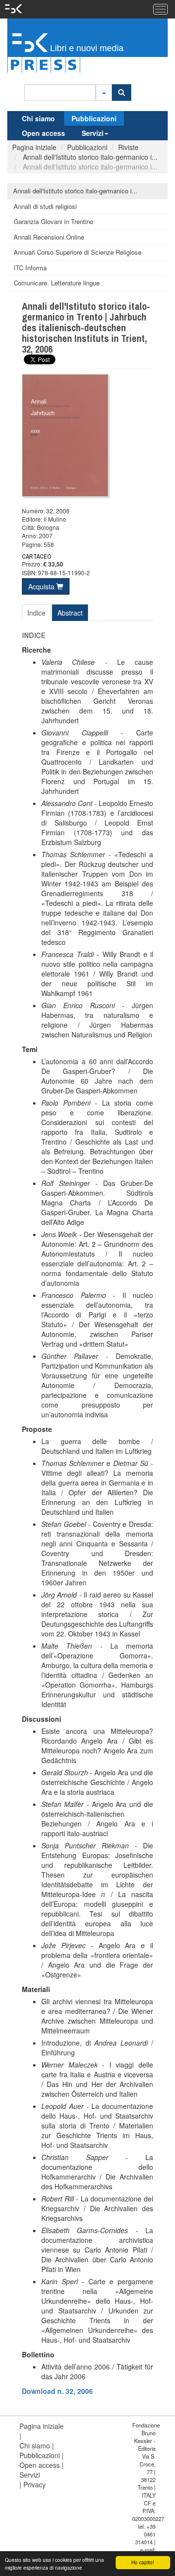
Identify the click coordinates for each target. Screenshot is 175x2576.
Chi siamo (38, 118)
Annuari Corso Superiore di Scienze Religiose (78, 252)
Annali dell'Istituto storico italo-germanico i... (89, 157)
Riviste (128, 147)
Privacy (35, 2484)
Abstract (70, 613)
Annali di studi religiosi (45, 206)
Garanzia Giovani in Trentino (53, 221)
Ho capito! (143, 2562)
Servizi (93, 133)
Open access (44, 133)
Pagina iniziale (34, 147)
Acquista (42, 586)
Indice (36, 613)
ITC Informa (30, 268)
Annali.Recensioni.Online (49, 237)
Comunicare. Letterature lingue (57, 283)
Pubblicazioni (94, 118)
